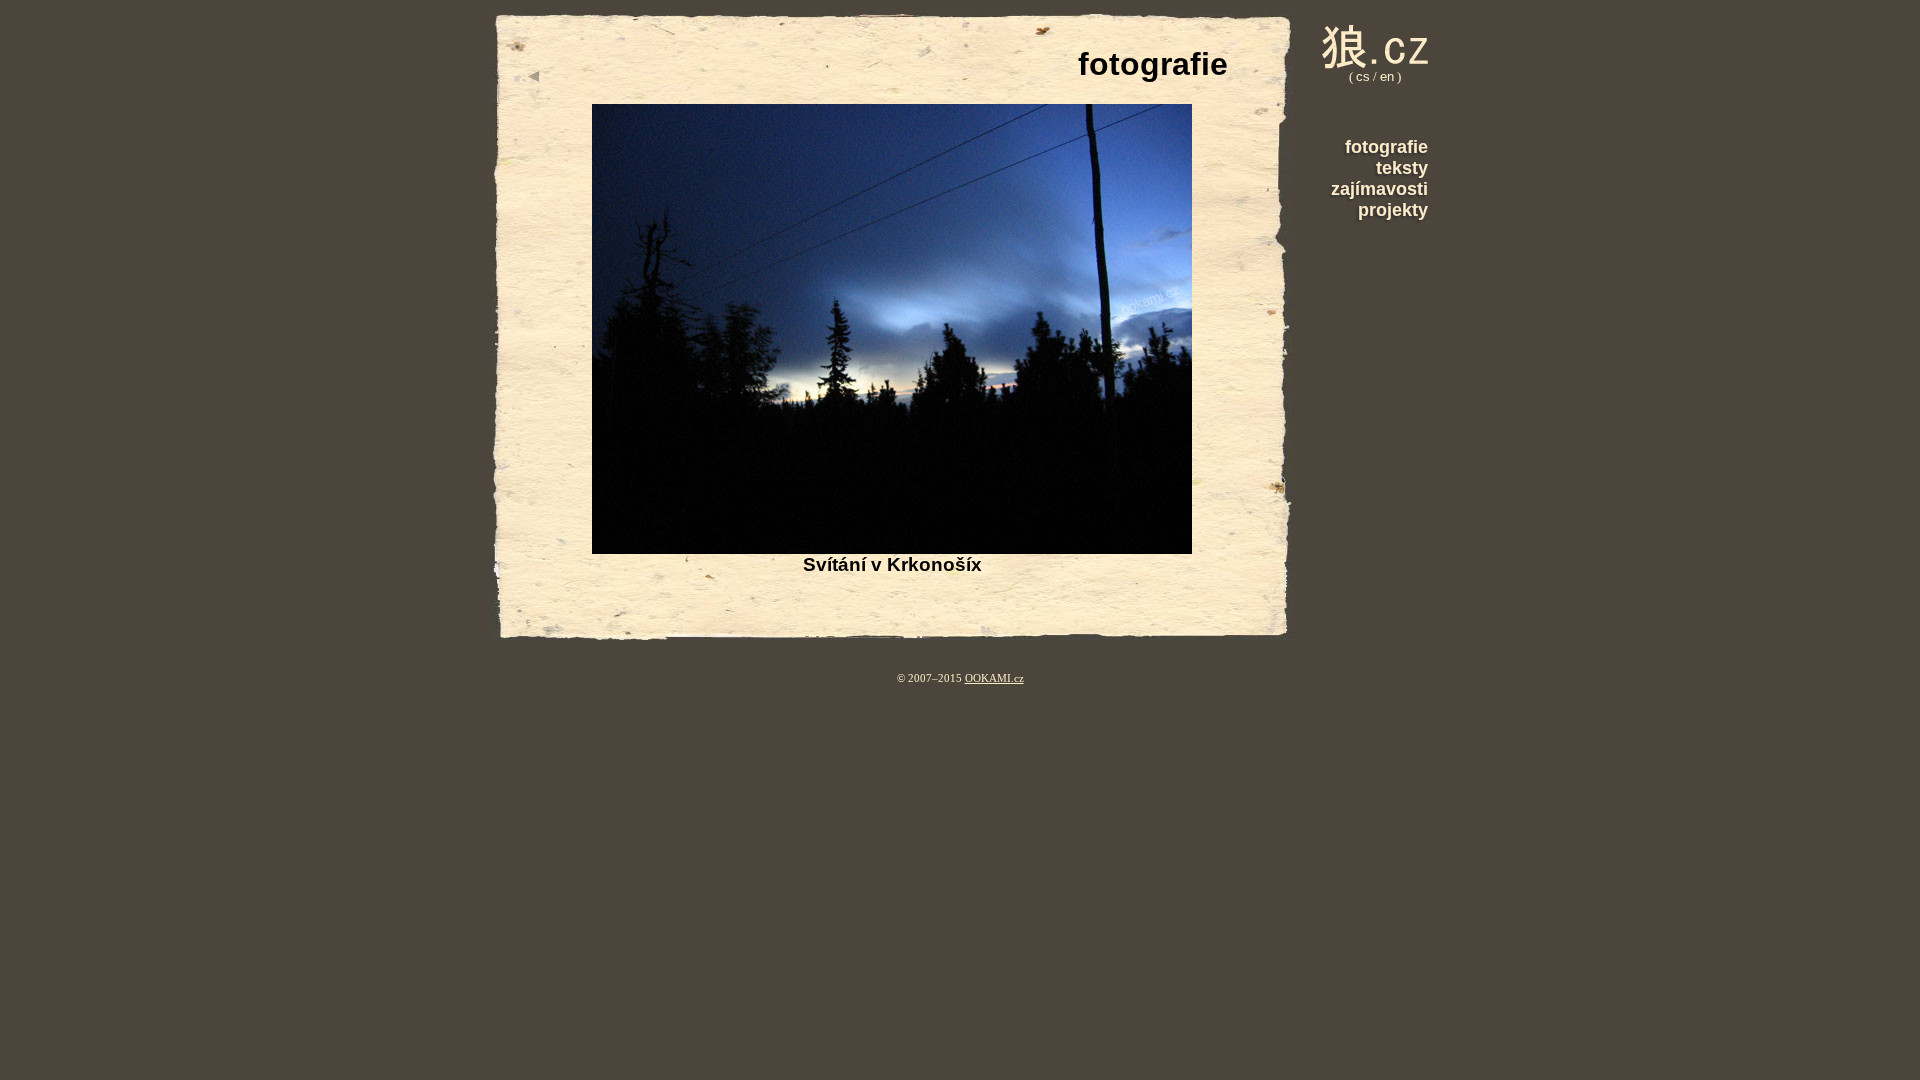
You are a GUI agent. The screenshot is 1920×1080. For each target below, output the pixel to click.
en (1387, 76)
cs (1363, 76)
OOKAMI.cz (994, 678)
